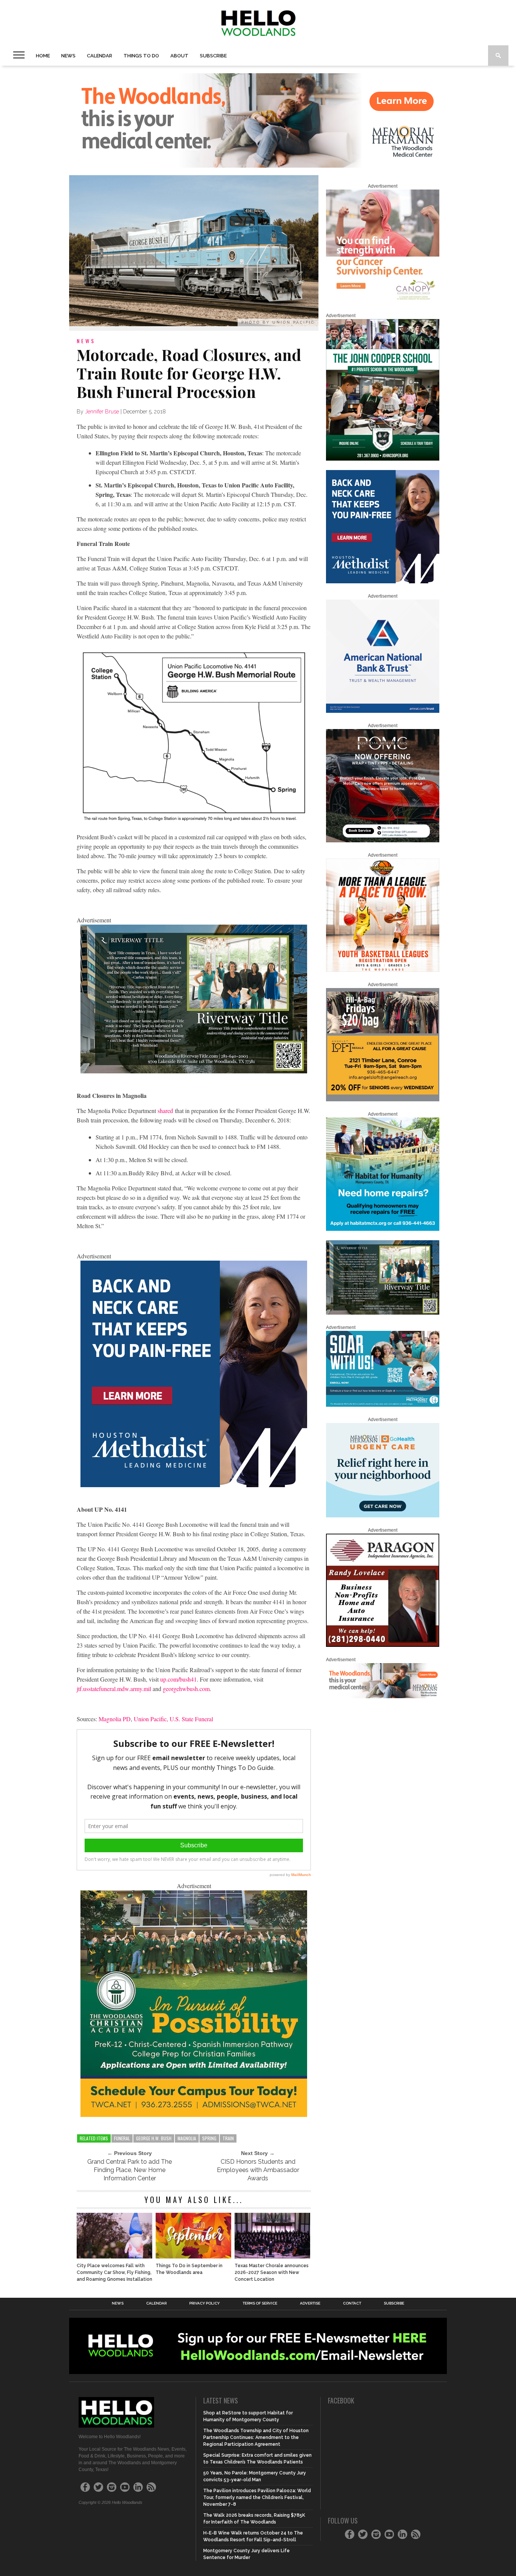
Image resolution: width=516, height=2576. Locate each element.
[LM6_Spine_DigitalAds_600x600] (194, 1485)
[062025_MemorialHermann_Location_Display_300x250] (383, 1516)
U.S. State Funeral (191, 1719)
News (68, 56)
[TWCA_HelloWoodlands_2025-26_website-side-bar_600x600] (194, 2114)
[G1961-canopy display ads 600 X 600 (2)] (383, 301)
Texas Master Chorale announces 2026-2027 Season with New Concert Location (272, 2272)
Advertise (310, 2303)
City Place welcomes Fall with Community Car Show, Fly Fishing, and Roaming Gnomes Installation (114, 2272)
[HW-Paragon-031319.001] (383, 1645)
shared (165, 1111)
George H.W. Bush (154, 2138)
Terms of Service (260, 2303)
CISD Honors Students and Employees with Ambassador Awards (258, 2170)
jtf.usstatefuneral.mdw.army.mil (114, 1689)
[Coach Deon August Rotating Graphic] (383, 970)
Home (43, 56)
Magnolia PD (115, 1719)
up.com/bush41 (178, 1679)
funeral (122, 2138)
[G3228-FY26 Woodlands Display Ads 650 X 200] (383, 1697)
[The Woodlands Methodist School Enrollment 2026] (383, 1405)
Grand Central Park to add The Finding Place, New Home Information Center (130, 2170)
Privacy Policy (205, 2303)
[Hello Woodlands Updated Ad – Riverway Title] (194, 1071)
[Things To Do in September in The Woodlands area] (193, 2256)
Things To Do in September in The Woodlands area (189, 2269)
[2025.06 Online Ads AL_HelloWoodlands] (383, 1100)
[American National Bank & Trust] (383, 711)
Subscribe (213, 56)
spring (209, 2138)
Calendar (100, 56)
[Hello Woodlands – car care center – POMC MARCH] (383, 841)
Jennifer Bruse (102, 412)
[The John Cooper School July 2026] (383, 459)
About (179, 56)
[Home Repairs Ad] (383, 1229)
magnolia (187, 2138)
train (228, 2138)
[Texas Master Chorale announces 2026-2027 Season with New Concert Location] (272, 2256)
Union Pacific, (151, 1719)
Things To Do (141, 56)
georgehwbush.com (186, 1689)
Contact (352, 2303)
